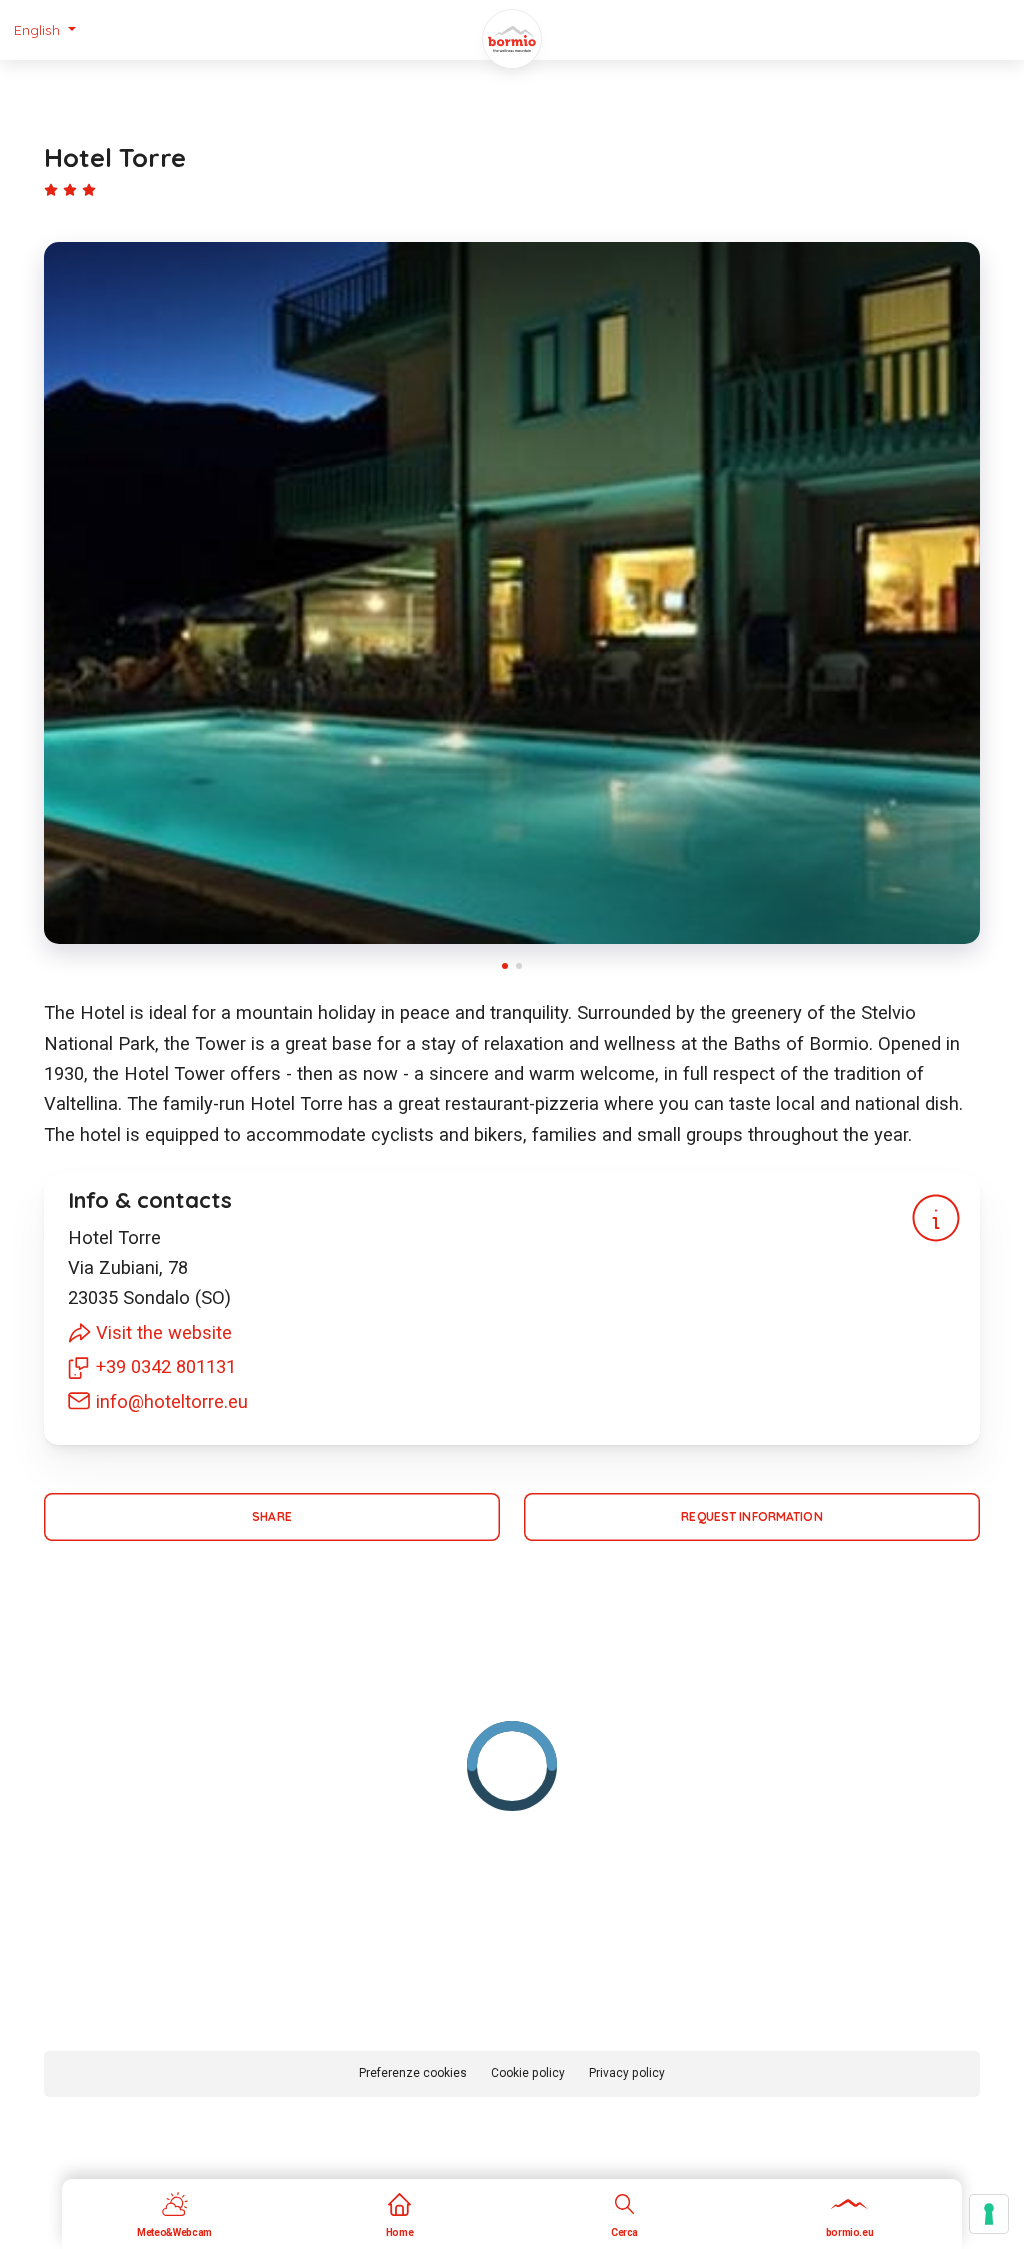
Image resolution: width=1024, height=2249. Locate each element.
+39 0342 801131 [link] (166, 1366)
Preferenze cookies (413, 2073)
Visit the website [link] (164, 1332)
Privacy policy (627, 2073)
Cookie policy (528, 2073)
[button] (45, 30)
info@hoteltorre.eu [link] (172, 1401)
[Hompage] (512, 39)
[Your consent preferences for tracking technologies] (989, 2214)
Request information (751, 1516)
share (272, 1516)
